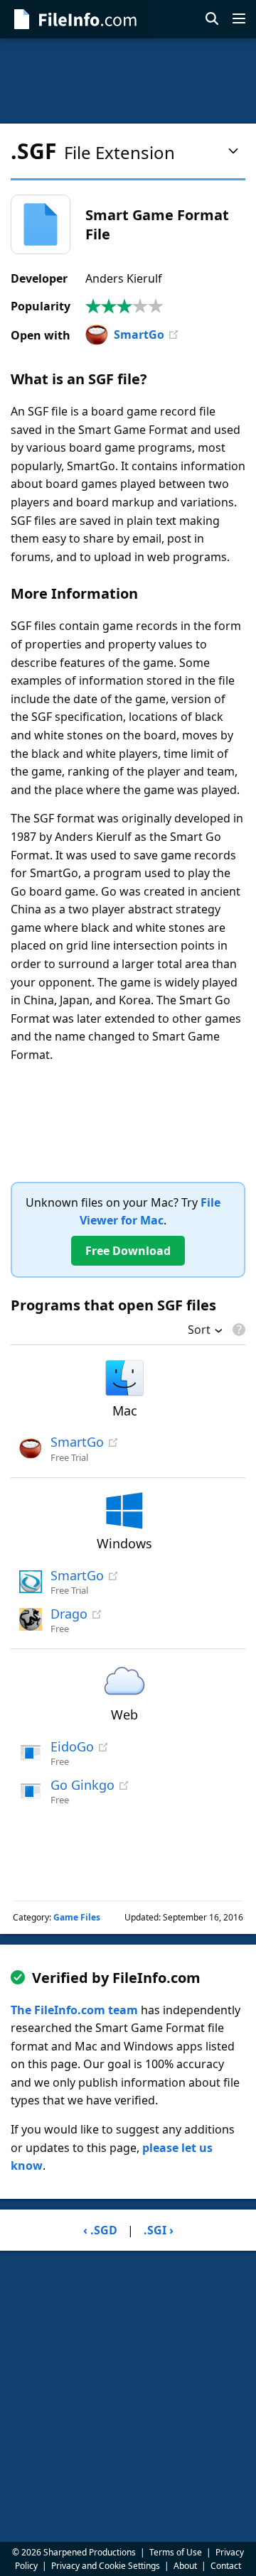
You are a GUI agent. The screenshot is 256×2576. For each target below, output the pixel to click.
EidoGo (72, 1746)
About (185, 2566)
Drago (69, 1614)
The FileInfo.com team (74, 2010)
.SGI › (159, 2230)
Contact (226, 2566)
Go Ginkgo (82, 1785)
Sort (199, 1331)
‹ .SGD (100, 2230)
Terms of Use (176, 2552)
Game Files (77, 1917)
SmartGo (139, 335)
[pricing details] (238, 1330)
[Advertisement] (128, 81)
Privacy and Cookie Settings (106, 2566)
